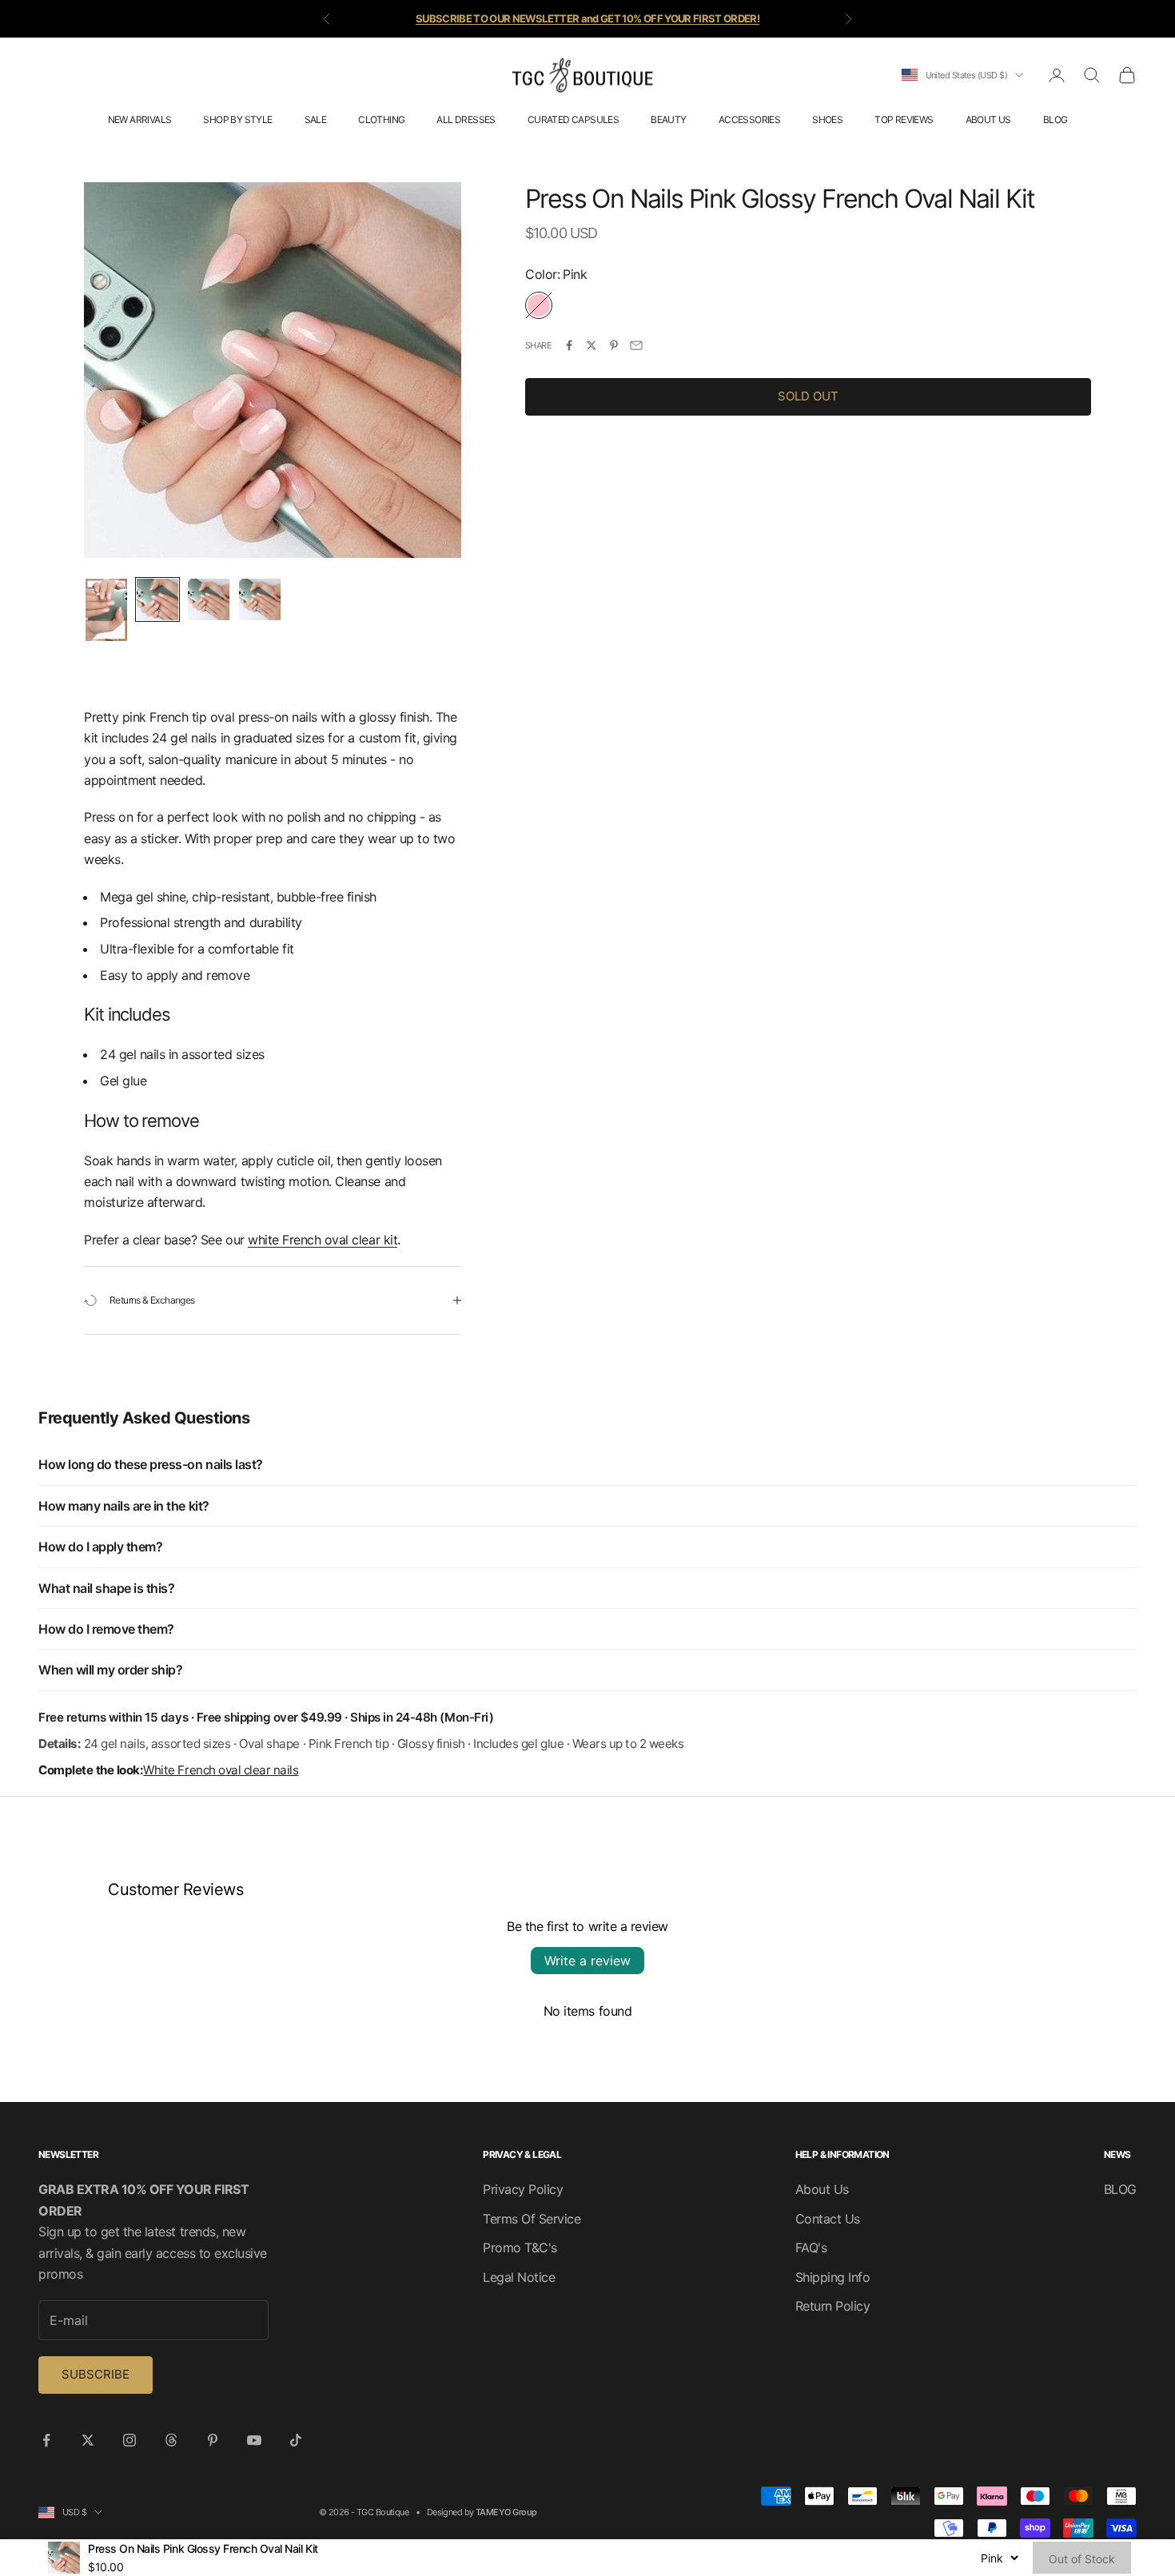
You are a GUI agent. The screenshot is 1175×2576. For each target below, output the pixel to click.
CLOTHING (381, 119)
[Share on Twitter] (591, 345)
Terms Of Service (532, 2219)
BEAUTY (668, 119)
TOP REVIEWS (904, 119)
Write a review (587, 1961)
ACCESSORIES (749, 119)
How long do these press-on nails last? (151, 1464)
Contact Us (828, 2219)
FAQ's (811, 2248)
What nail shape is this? (106, 1588)
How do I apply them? (100, 1547)
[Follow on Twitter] (88, 2440)
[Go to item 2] (157, 599)
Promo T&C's (520, 2248)
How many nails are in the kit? (124, 1506)
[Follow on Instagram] (129, 2440)
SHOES (827, 119)
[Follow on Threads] (171, 2440)
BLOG (1056, 119)
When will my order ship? (110, 1670)
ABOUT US (988, 119)
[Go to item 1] (106, 610)
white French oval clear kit (323, 1240)
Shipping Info (833, 2277)
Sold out (808, 396)
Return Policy (833, 2306)
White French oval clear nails (221, 1770)
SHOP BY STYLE (237, 119)
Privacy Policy (523, 2189)
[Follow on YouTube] (254, 2440)
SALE (316, 119)
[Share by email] (636, 345)
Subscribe (96, 2374)
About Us (822, 2189)
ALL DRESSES (466, 119)
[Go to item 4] (260, 599)
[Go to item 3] (209, 599)
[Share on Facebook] (569, 345)
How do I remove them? (106, 1629)
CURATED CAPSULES (573, 119)
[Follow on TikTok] (296, 2440)
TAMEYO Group (506, 2512)
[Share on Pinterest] (614, 345)
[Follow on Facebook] (46, 2440)
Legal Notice (519, 2277)
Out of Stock (1082, 2559)
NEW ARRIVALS (140, 119)
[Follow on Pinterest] (213, 2440)
